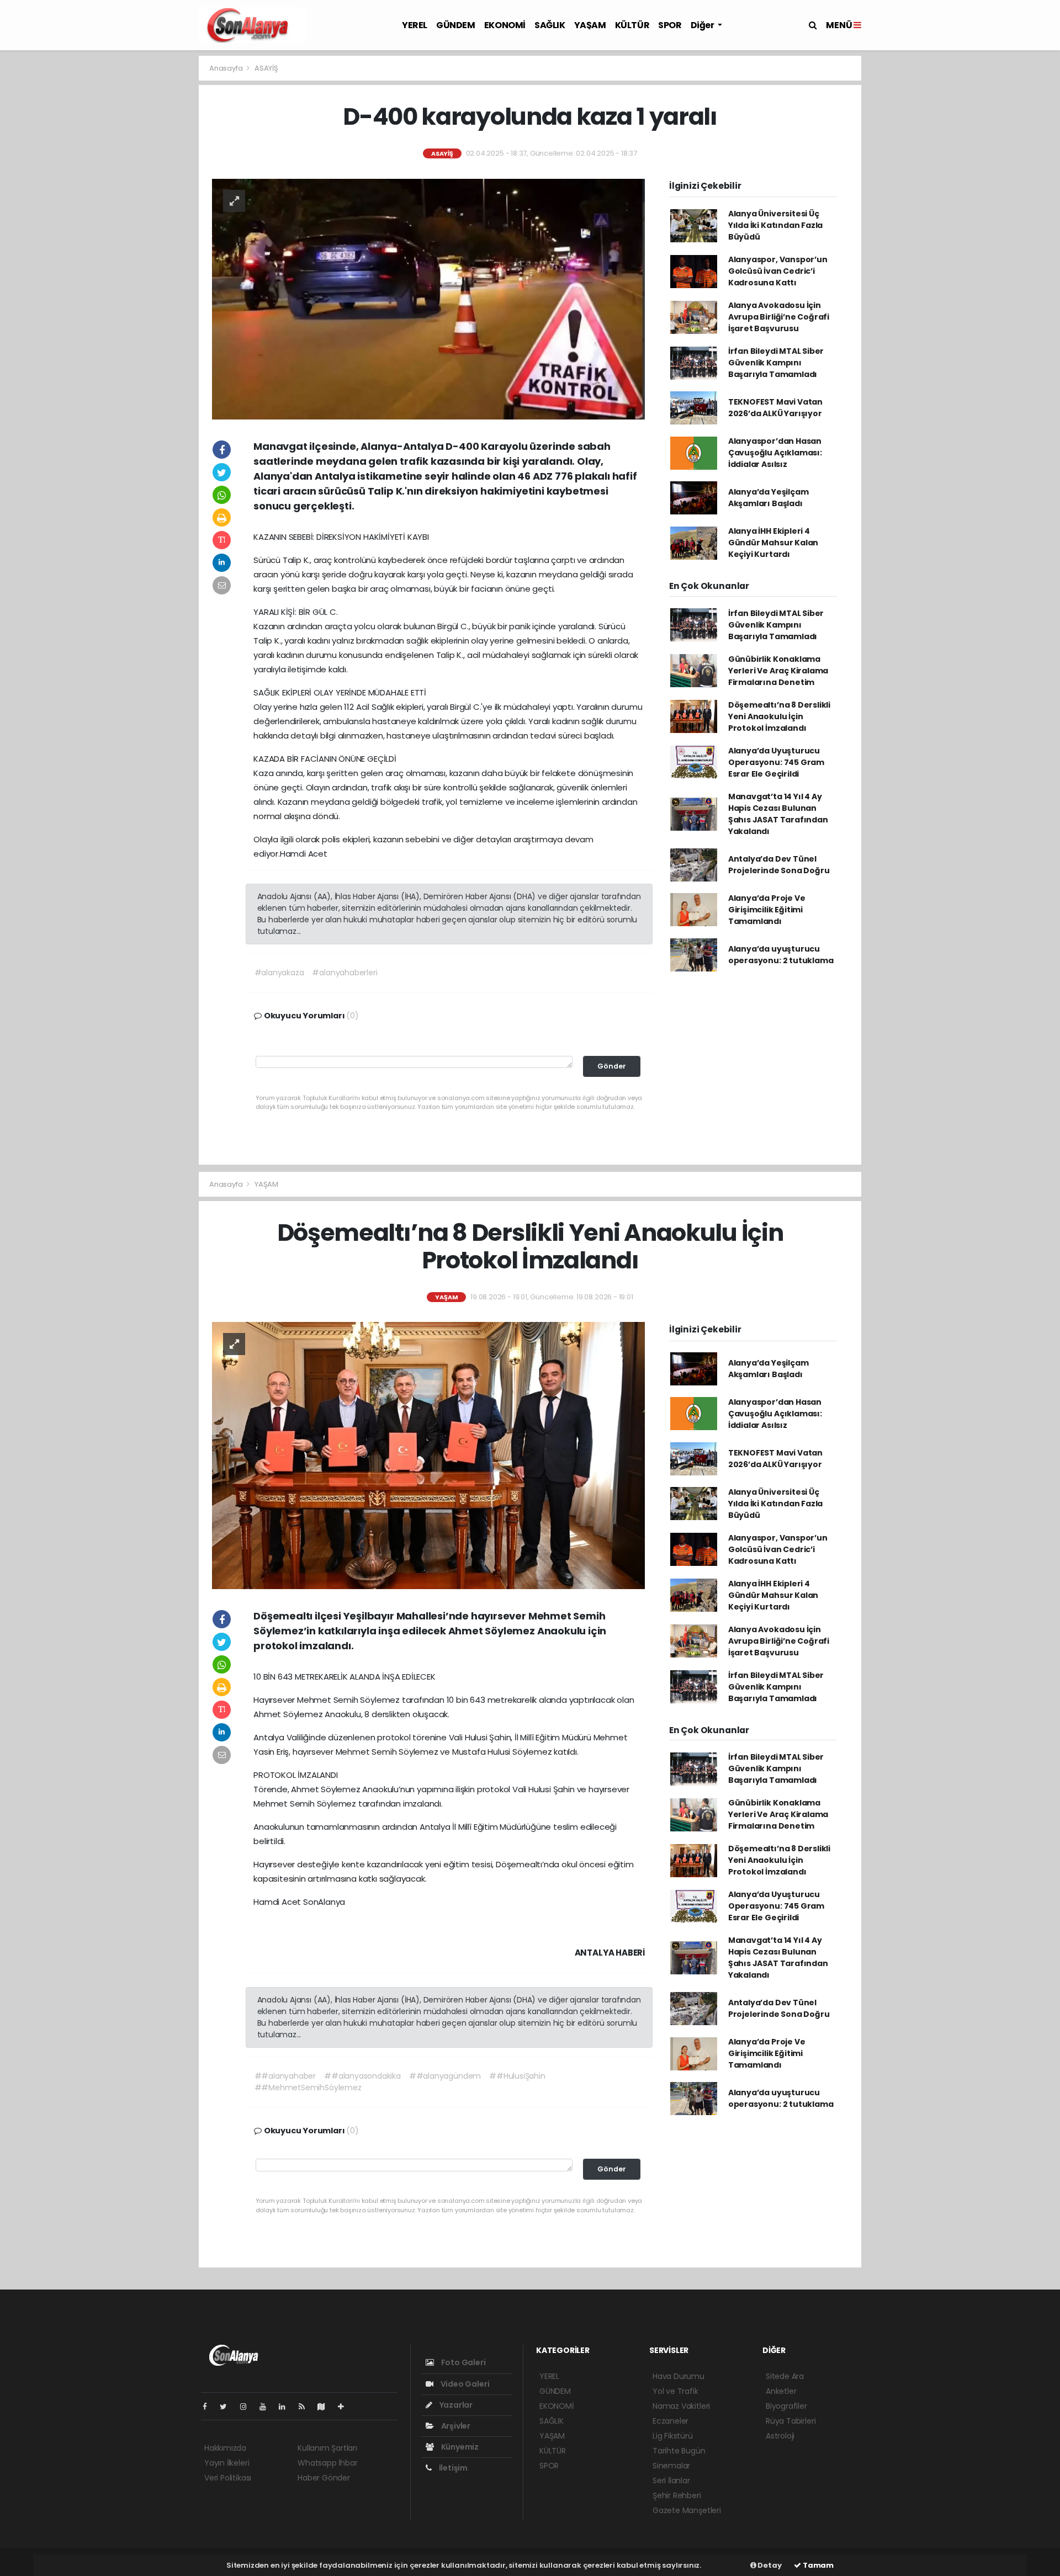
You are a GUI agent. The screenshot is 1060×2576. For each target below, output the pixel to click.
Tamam (817, 2565)
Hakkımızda (225, 2448)
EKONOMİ (505, 25)
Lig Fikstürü (673, 2436)
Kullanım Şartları (327, 2448)
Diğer (703, 25)
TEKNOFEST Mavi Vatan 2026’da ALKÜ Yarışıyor (775, 408)
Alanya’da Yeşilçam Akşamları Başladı (768, 498)
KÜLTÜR (632, 25)
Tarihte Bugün (679, 2451)
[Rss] (306, 2407)
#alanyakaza (279, 973)
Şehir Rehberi (677, 2495)
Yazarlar (455, 2405)
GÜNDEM (456, 25)
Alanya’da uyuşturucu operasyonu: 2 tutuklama (781, 955)
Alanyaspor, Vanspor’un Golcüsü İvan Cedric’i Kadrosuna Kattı (778, 271)
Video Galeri (464, 2384)
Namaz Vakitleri (681, 2406)
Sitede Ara (785, 2376)
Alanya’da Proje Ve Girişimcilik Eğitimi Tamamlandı (767, 910)
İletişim (452, 2468)
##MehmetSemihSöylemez (308, 2088)
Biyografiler (786, 2406)
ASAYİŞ (266, 68)
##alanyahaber (285, 2076)
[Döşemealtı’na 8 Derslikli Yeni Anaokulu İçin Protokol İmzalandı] (428, 1455)
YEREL (415, 25)
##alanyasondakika (362, 2076)
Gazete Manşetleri (687, 2510)
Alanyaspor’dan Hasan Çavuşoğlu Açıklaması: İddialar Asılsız (775, 453)
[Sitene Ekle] (345, 2407)
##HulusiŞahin (517, 2076)
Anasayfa (227, 68)
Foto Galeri (463, 2362)
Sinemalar (671, 2466)
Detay (769, 2565)
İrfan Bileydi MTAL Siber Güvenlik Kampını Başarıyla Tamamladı (776, 363)
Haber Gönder (324, 2478)
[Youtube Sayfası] (267, 2407)
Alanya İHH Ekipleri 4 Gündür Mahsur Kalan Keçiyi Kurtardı (773, 543)
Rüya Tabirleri (791, 2421)
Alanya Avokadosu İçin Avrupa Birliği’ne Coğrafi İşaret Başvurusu (779, 317)
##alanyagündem (445, 2076)
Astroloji (780, 2436)
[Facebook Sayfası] (209, 2407)
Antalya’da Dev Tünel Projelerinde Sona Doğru (779, 865)
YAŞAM (590, 25)
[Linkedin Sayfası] (287, 2407)
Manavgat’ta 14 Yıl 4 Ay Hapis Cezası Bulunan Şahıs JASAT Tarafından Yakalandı (778, 814)
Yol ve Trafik (675, 2391)
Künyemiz (459, 2447)
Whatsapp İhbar (327, 2463)
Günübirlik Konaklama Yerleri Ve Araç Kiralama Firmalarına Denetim (778, 671)
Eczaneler (671, 2421)
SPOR (670, 25)
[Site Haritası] (326, 2407)
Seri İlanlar (671, 2481)
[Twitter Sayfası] (228, 2407)
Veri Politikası (228, 2478)
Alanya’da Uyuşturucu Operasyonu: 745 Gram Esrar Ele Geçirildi (776, 762)
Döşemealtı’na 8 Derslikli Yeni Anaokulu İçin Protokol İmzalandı (779, 716)
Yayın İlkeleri (227, 2463)
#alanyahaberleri (344, 973)
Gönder (612, 1066)
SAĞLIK (550, 25)
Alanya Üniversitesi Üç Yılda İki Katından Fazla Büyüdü (775, 225)
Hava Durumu (679, 2376)
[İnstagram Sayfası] (248, 2407)
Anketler (781, 2391)
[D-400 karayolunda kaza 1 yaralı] (428, 299)
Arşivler (455, 2426)
